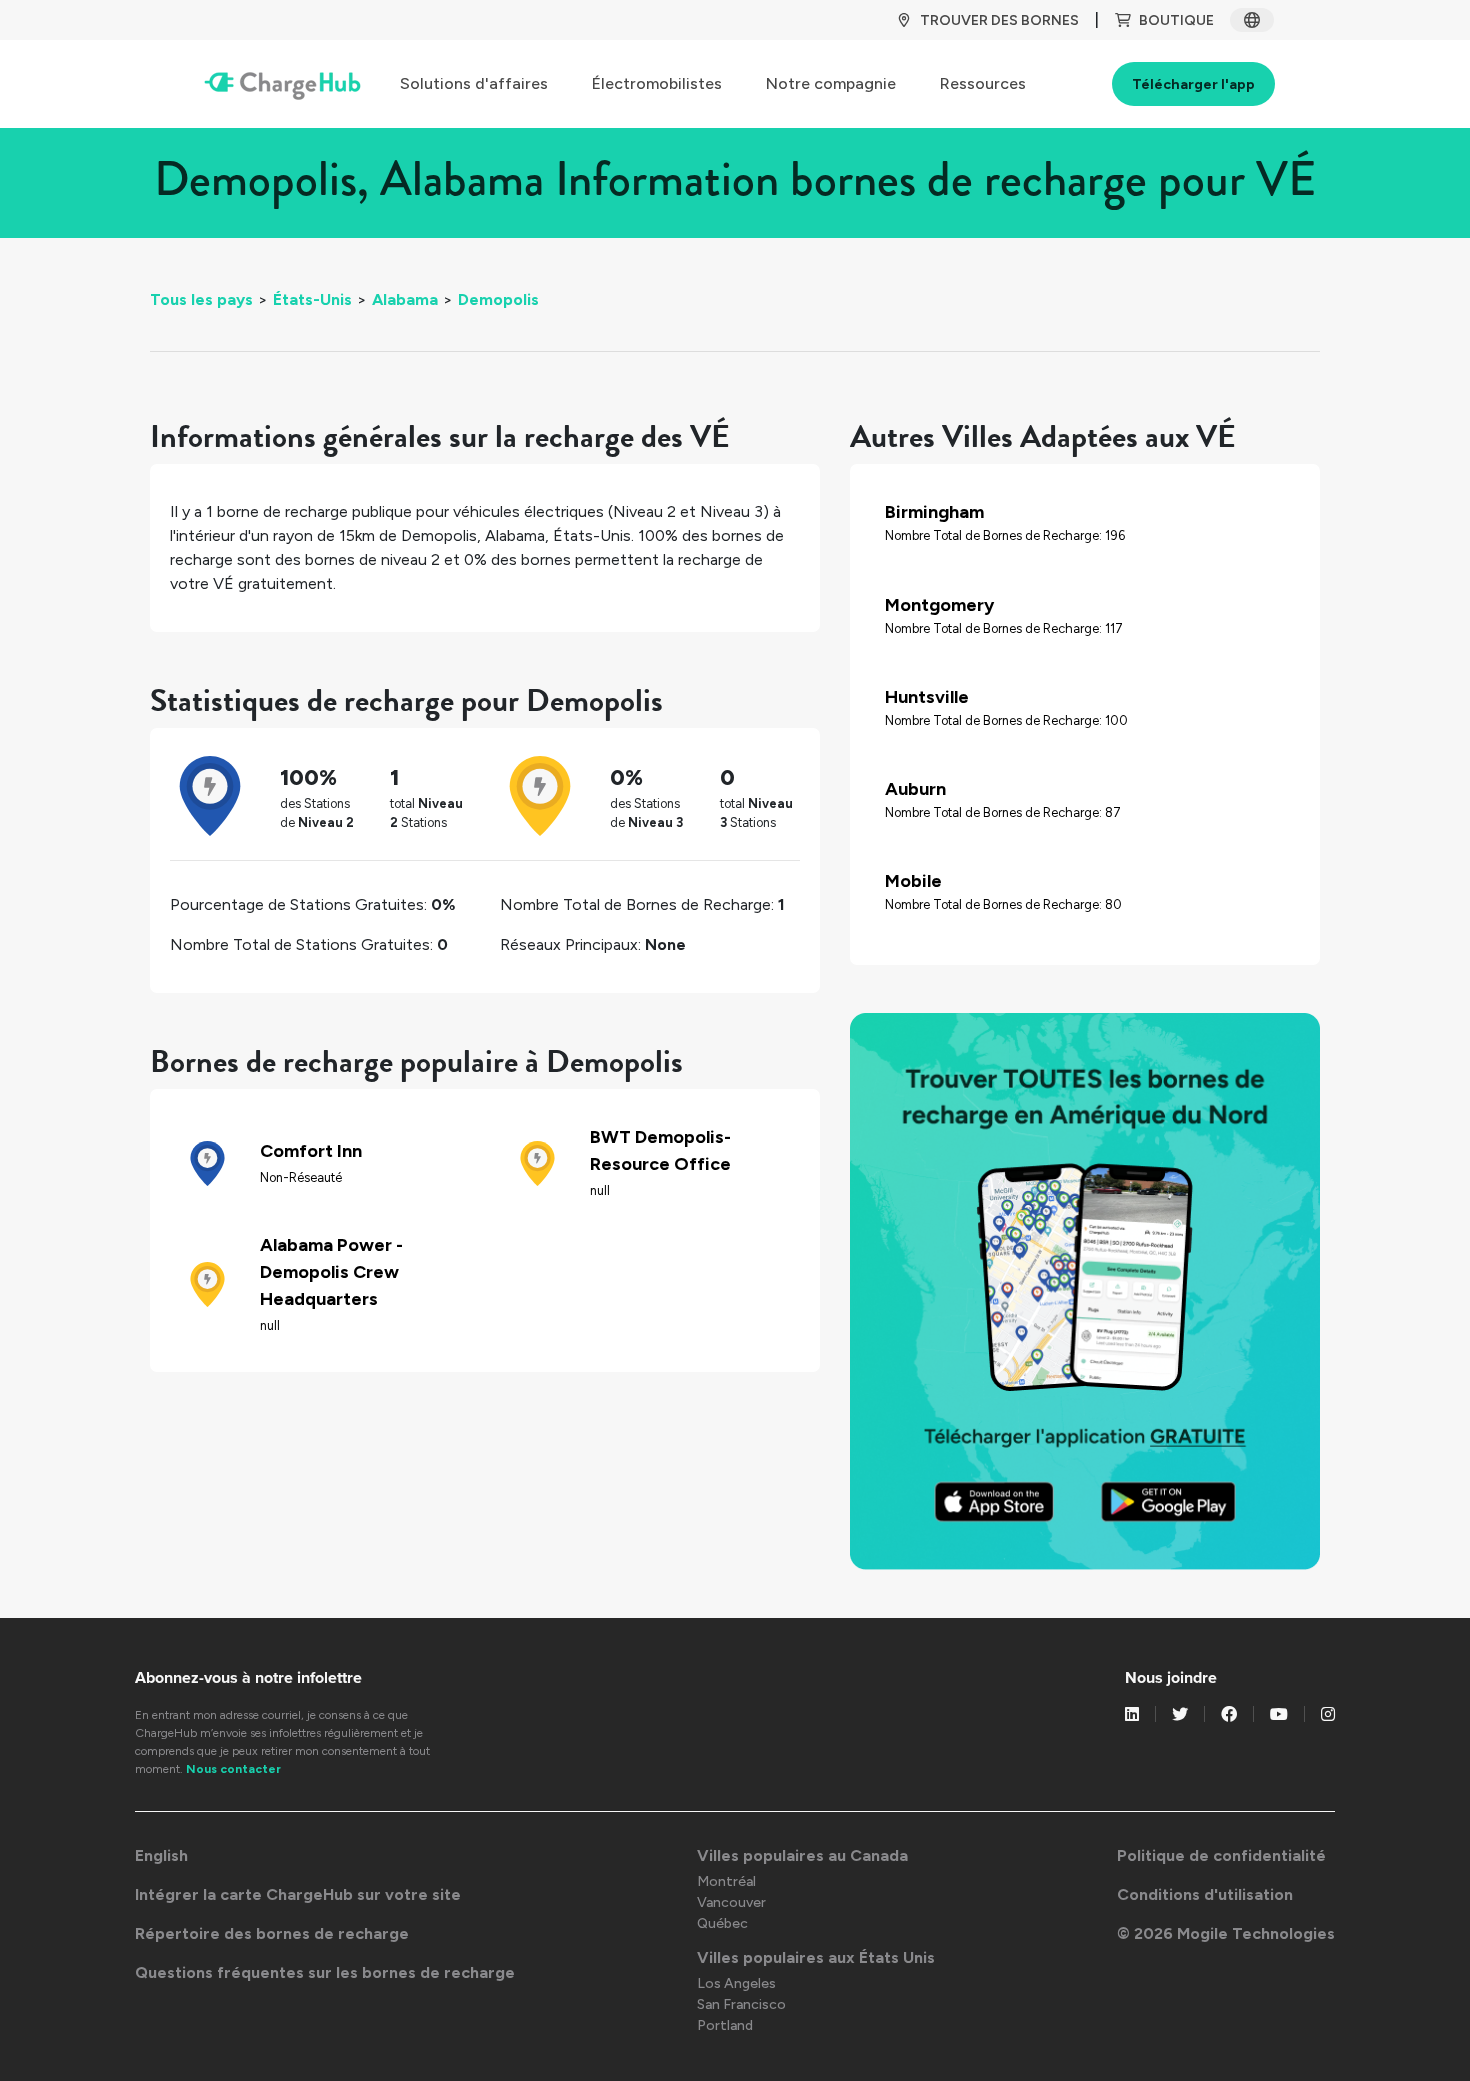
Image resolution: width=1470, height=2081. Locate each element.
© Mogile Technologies (1226, 1933)
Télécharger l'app (1193, 84)
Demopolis (498, 299)
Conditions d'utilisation (1205, 1894)
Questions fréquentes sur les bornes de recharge (325, 1972)
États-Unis (312, 299)
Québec (722, 1923)
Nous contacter (233, 1769)
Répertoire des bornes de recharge (272, 1933)
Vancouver (731, 1902)
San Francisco (741, 2004)
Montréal (726, 1881)
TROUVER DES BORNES (999, 20)
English (161, 1855)
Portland (725, 2025)
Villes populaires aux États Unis (816, 1957)
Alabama (405, 299)
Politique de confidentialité (1221, 1855)
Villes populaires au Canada (802, 1855)
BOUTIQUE (1176, 20)
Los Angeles (736, 1983)
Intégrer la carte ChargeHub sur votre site (298, 1894)
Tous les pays (201, 299)
